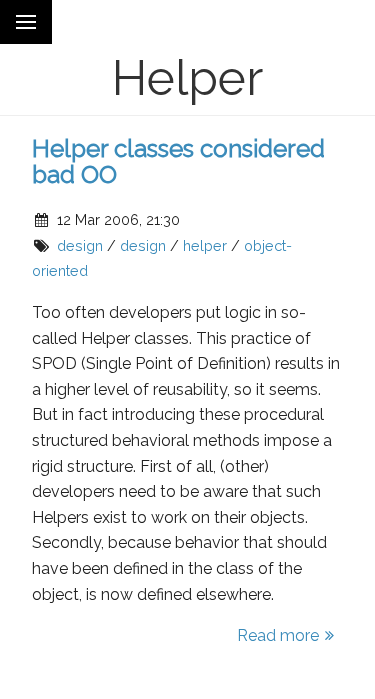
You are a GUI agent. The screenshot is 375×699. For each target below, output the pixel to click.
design (80, 245)
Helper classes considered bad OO (178, 161)
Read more (278, 635)
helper (205, 245)
